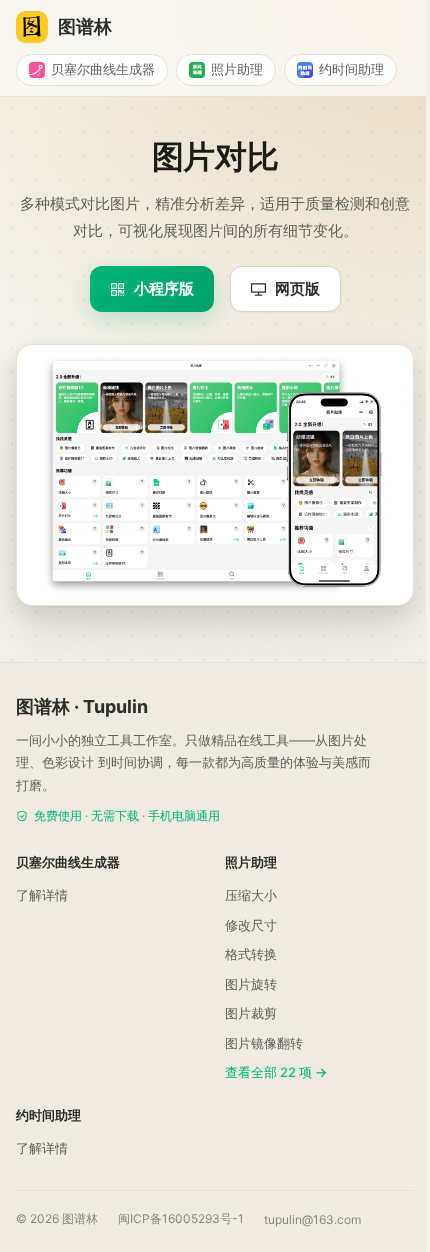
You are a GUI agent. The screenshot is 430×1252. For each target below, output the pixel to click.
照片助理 (237, 69)
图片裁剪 (251, 1013)
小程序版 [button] (164, 288)
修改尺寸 (251, 925)
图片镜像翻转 (264, 1043)
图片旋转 (251, 984)
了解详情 (42, 895)
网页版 (297, 288)
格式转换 (251, 954)
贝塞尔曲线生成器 (103, 69)
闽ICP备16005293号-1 (181, 1218)
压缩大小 (251, 895)
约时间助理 (351, 69)
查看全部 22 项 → (276, 1072)
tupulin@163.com (312, 1219)
